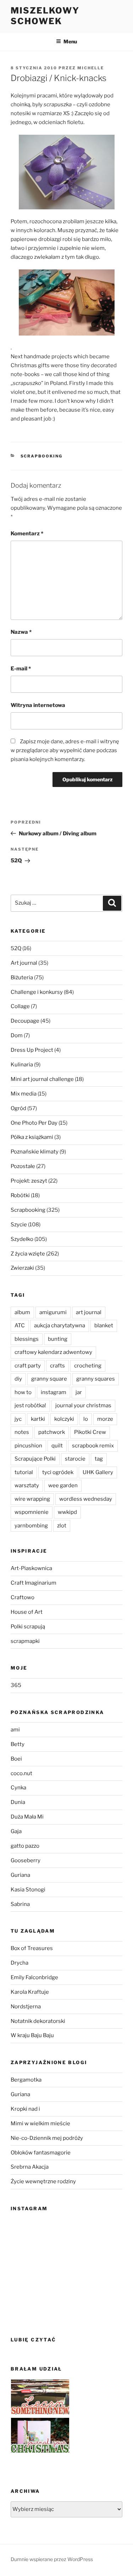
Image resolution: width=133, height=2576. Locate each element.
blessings (27, 1339)
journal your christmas (83, 1405)
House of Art (27, 1612)
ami (15, 1730)
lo (86, 1419)
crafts (57, 1366)
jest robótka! (30, 1405)
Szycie (19, 1225)
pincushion (28, 1446)
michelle (91, 68)
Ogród (18, 1108)
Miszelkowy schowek (45, 16)
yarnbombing (31, 1526)
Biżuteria (22, 978)
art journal (89, 1312)
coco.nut (21, 1773)
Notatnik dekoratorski (38, 2021)
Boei (16, 1759)
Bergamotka (26, 2080)
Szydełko (22, 1239)
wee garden (63, 1485)
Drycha (20, 1963)
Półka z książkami (32, 1137)
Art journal (24, 963)
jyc (18, 1419)
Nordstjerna (26, 2007)
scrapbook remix (93, 1446)
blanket (104, 1326)
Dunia (18, 1802)
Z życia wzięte (28, 1254)
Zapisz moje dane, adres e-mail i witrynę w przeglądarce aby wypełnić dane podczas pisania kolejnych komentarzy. (65, 750)
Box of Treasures (32, 1948)
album (22, 1312)
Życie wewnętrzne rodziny (43, 2181)
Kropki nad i (25, 2109)
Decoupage (25, 1021)
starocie (75, 1459)
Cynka (18, 1788)
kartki (38, 1419)
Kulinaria (22, 1065)
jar (79, 1392)
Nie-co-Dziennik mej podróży (47, 2138)
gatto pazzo (25, 1846)
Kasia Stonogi (28, 1890)
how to (23, 1392)
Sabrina (20, 1904)
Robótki (20, 1195)
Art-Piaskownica (31, 1568)
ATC (20, 1326)
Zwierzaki (22, 1268)
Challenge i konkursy (37, 992)
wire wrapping (32, 1499)
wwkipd (67, 1512)
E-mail (21, 669)
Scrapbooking (42, 456)
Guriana (20, 1875)
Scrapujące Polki (35, 1459)
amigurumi (53, 1312)
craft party (28, 1366)
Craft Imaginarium (34, 1583)
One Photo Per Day (34, 1123)
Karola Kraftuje (30, 1992)
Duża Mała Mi (27, 1817)
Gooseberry (26, 1860)
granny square (49, 1379)
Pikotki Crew (90, 1432)
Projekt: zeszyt (29, 1181)
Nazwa (21, 632)
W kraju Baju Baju (32, 2035)
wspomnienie (32, 1512)
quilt (57, 1446)
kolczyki (64, 1419)
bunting (58, 1339)
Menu (70, 41)
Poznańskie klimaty (35, 1152)
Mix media (24, 1094)
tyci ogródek (58, 1472)
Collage (20, 1006)
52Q (16, 948)
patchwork (52, 1432)
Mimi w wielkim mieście (40, 2124)
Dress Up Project (32, 1050)
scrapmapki (25, 1641)
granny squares (96, 1379)
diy (18, 1379)
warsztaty (27, 1485)
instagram (54, 1392)
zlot (62, 1526)
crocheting (88, 1366)
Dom (17, 1035)
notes (22, 1432)
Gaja (16, 1831)
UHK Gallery (98, 1472)
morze (105, 1419)
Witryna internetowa (38, 705)
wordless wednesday (86, 1499)
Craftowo (23, 1597)
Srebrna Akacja (30, 2167)
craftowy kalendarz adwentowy (53, 1352)
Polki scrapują (28, 1627)
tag (99, 1459)
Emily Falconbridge (34, 1977)
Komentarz (27, 534)
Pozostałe (23, 1166)
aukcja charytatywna (60, 1326)
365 (16, 1685)
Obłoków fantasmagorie (41, 2153)
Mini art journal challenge (42, 1079)
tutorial (24, 1472)
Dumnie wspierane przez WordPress (52, 2559)
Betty (18, 1744)
